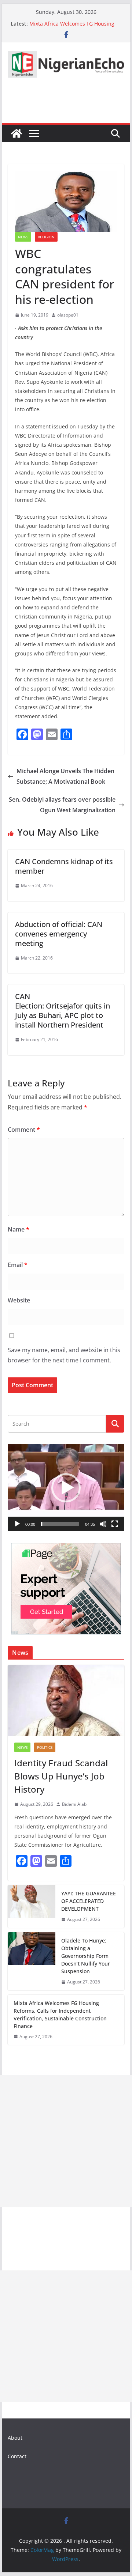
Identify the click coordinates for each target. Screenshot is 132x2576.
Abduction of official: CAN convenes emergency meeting (59, 934)
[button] (66, 1488)
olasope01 (68, 315)
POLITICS (45, 1747)
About (15, 2438)
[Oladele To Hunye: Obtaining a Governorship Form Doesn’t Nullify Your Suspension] (32, 1961)
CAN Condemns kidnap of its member (64, 866)
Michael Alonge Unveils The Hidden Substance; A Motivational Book (65, 776)
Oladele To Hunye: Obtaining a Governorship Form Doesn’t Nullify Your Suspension (86, 1956)
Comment (24, 1130)
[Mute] (103, 1524)
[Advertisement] (66, 2141)
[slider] (60, 1524)
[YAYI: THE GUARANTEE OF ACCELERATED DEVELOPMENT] (32, 1907)
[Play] (17, 1524)
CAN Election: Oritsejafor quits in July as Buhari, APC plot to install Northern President (63, 1011)
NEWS (23, 237)
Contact (17, 2456)
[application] (66, 1488)
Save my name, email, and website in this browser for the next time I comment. (64, 1355)
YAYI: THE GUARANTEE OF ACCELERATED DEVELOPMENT (89, 1901)
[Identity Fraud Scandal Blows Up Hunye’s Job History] (66, 1701)
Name (19, 1229)
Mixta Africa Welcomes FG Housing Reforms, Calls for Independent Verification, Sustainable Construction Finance (60, 2015)
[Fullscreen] (115, 1524)
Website (19, 1300)
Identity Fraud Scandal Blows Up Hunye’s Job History (61, 1776)
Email (18, 1265)
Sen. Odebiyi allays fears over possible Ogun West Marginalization (62, 805)
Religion (46, 237)
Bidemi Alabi (75, 1804)
